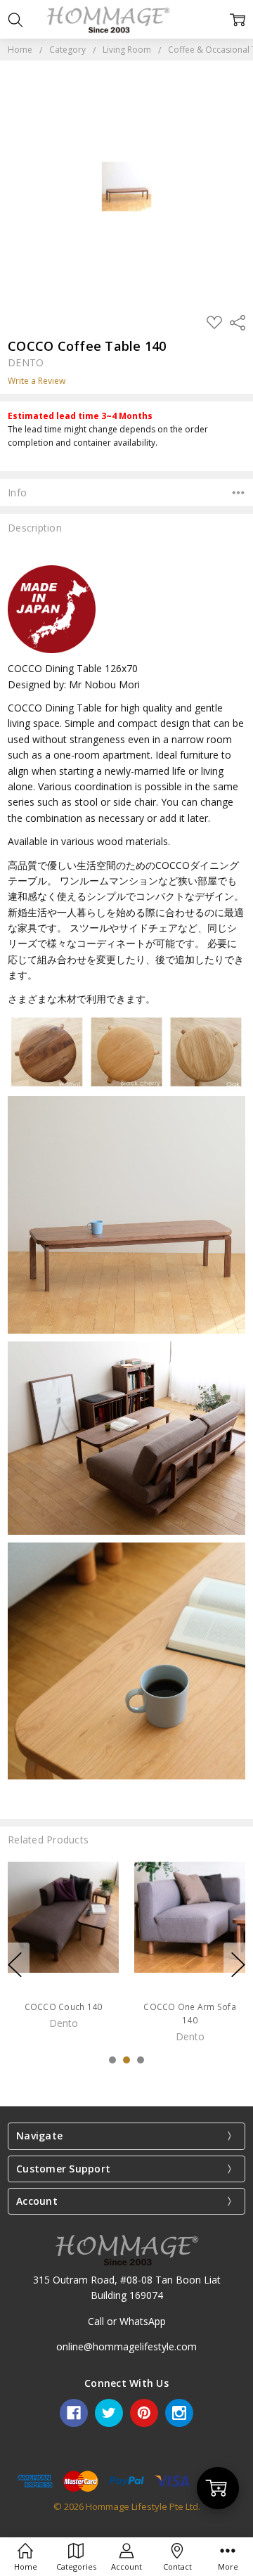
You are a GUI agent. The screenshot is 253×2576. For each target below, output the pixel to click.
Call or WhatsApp (127, 2321)
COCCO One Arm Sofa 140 (190, 2014)
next (238, 1964)
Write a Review (37, 381)
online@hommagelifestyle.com (126, 2346)
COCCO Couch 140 (64, 2007)
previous (15, 1964)
